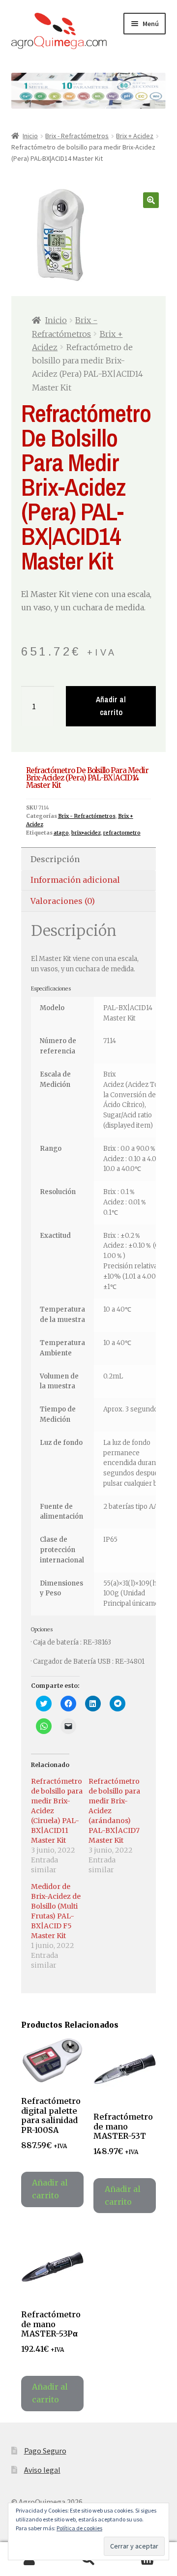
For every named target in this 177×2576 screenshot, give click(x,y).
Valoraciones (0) (63, 901)
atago (61, 833)
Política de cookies (79, 2528)
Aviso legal (42, 2470)
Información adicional (75, 880)
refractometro (122, 833)
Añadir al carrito (111, 706)
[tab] (89, 859)
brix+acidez (86, 833)
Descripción (55, 859)
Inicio (30, 136)
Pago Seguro (45, 2451)
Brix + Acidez (135, 136)
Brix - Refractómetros (77, 136)
